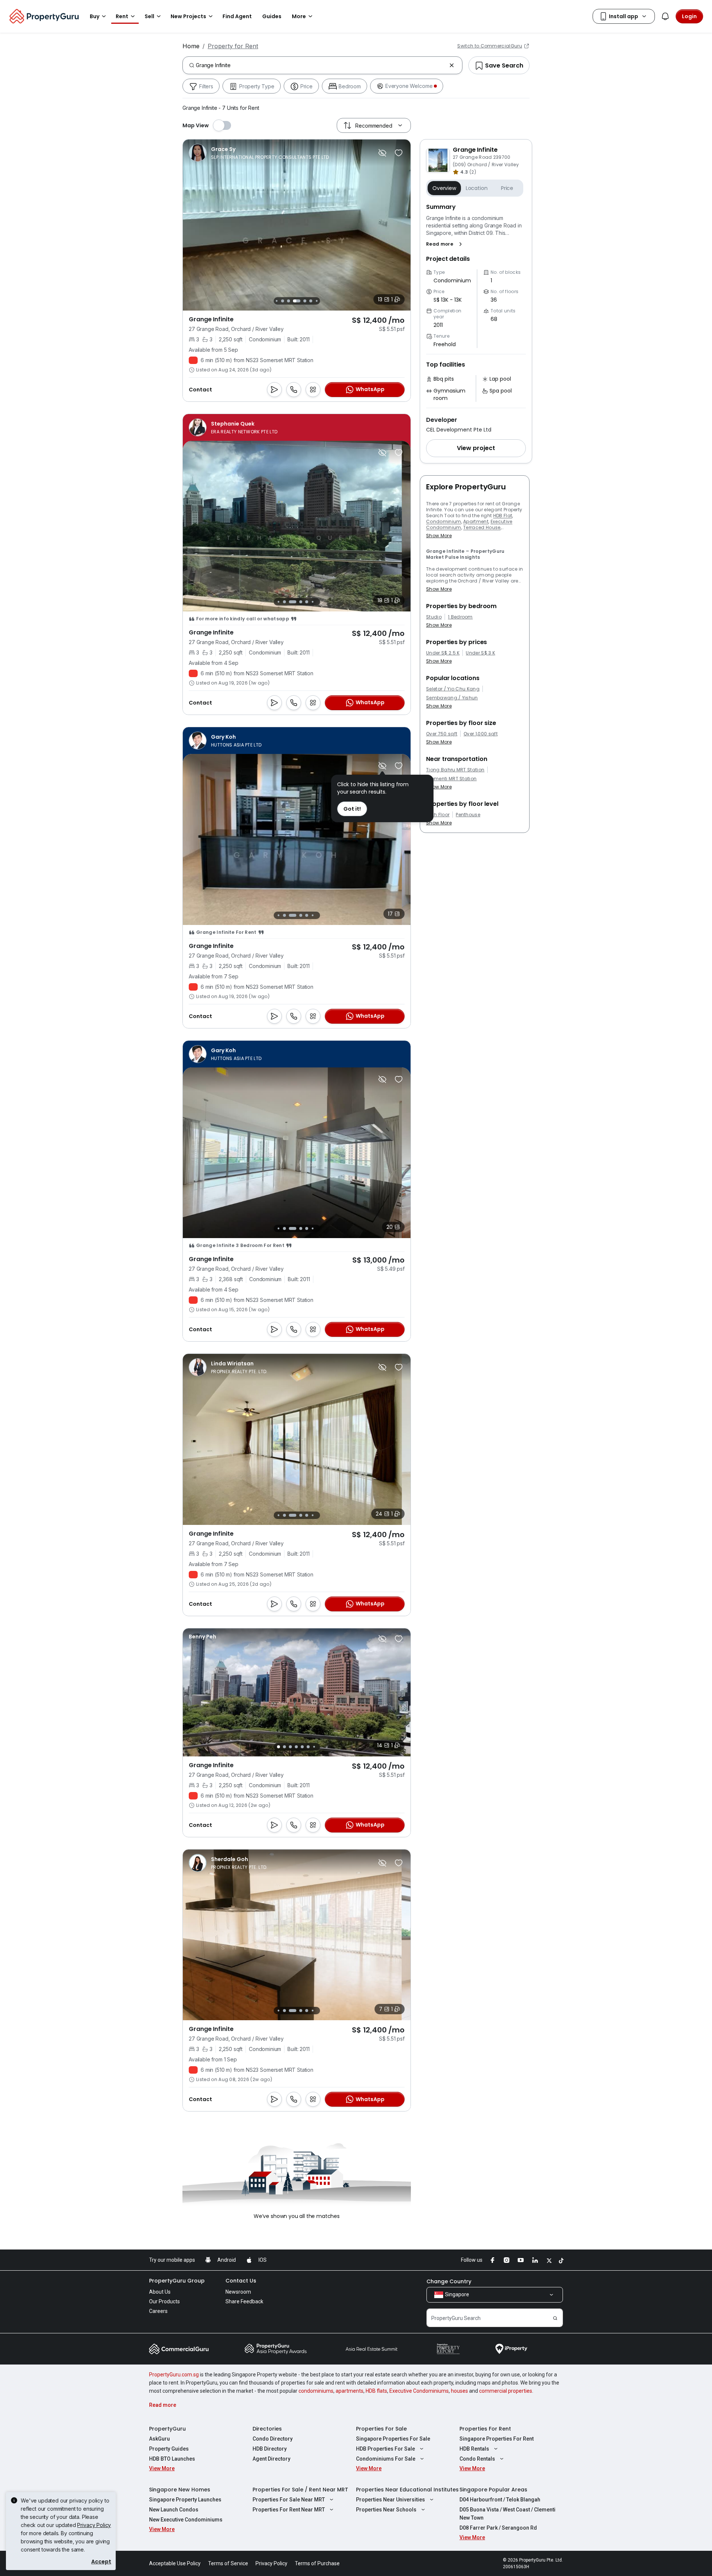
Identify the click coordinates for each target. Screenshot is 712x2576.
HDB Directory (270, 2449)
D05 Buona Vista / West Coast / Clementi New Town (507, 2514)
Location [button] (477, 188)
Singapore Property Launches (185, 2500)
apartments (350, 2391)
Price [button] (507, 188)
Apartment (476, 521)
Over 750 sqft (442, 734)
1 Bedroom (460, 617)
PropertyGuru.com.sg (174, 2375)
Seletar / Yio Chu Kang (453, 689)
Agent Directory (271, 2459)
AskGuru (159, 2439)
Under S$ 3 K (480, 653)
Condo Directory (273, 2439)
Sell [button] (149, 16)
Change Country (449, 2281)
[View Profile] (259, 153)
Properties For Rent (485, 2429)
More (299, 16)
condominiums (316, 2391)
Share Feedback (244, 2301)
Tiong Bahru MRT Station (455, 770)
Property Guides (169, 2449)
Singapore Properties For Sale (393, 2439)
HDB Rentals (474, 2449)
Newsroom (238, 2292)
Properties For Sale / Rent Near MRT (300, 2490)
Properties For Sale (381, 2429)
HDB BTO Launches (172, 2459)
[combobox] (321, 65)
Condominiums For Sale (386, 2459)
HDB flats (376, 2391)
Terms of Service (228, 2563)
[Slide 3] (276, 301)
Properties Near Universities (390, 2500)
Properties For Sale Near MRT (289, 2500)
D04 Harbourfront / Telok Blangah (500, 2500)
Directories (267, 2429)
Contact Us (241, 2281)
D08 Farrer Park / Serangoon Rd (498, 2528)
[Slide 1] (276, 602)
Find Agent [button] (237, 16)
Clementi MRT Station (451, 779)
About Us (160, 2292)
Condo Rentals (477, 2459)
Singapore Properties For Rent (497, 2439)
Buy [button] (95, 16)
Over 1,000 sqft (481, 734)
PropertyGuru (167, 2429)
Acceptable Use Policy (175, 2563)
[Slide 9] (317, 301)
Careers (158, 2311)
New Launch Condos (174, 2510)
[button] (446, 244)
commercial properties (506, 2391)
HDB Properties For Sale (385, 2449)
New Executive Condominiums (186, 2520)
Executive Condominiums (419, 2391)
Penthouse (468, 815)
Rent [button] (122, 16)
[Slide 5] (289, 301)
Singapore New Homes (180, 2490)
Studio (434, 617)
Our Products (164, 2301)
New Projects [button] (188, 16)
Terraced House (482, 527)
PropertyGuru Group (177, 2281)
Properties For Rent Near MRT (289, 2510)
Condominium (444, 521)
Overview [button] (444, 188)
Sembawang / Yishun (452, 698)
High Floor (438, 815)
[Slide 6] (297, 301)
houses (459, 2391)
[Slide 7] (305, 301)
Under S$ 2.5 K (443, 653)
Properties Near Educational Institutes (407, 2490)
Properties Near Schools (386, 2510)
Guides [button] (272, 16)
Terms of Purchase (317, 2563)
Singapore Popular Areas (493, 2490)
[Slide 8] (311, 301)
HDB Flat (503, 516)
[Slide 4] (283, 301)
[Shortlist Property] (399, 153)
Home (191, 46)
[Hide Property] (382, 153)
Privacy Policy (94, 2525)
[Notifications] (665, 16)
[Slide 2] (283, 602)
